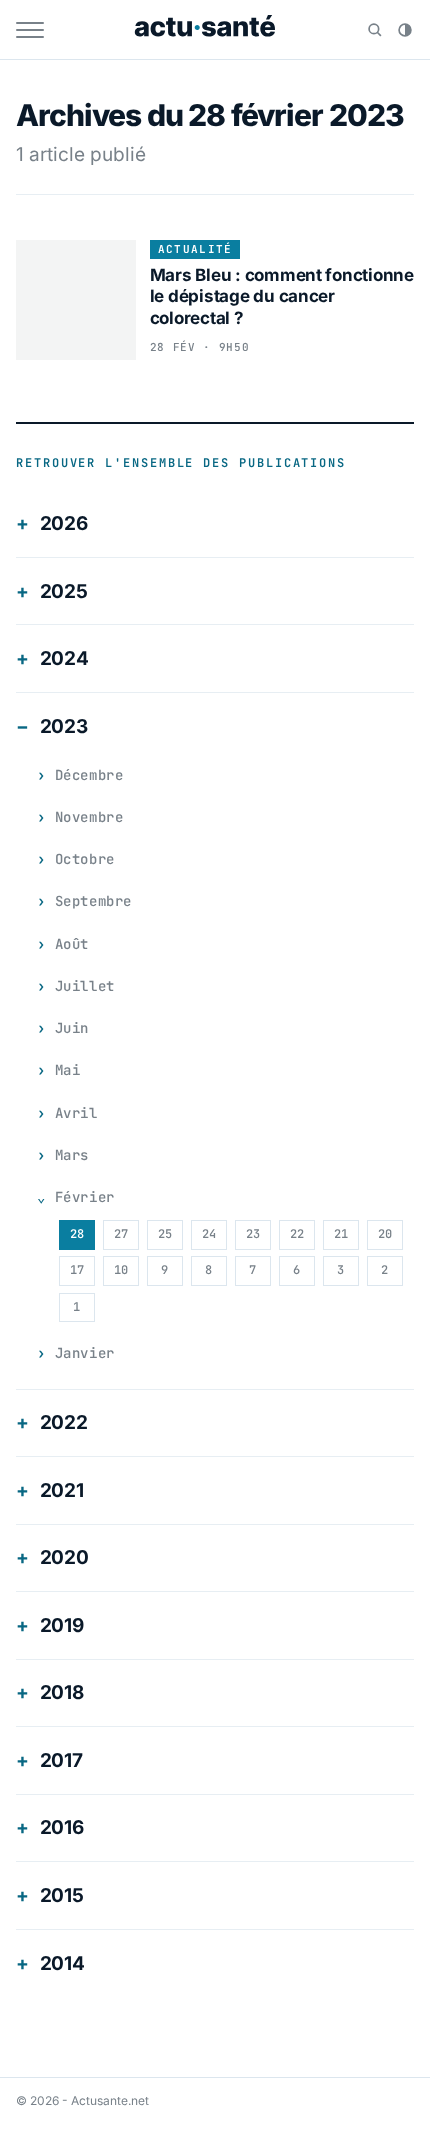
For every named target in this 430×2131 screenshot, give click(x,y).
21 (341, 1234)
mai (68, 1070)
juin (72, 1028)
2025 (64, 591)
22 (297, 1234)
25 (165, 1234)
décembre (89, 775)
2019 (62, 1625)
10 (121, 1270)
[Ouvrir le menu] (30, 30)
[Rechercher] (375, 30)
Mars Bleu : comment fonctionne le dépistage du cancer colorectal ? (282, 296)
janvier (85, 1353)
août (72, 944)
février (85, 1197)
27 (121, 1234)
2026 (64, 523)
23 (253, 1234)
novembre (89, 817)
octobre (85, 859)
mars (72, 1155)
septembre (93, 901)
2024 (64, 658)
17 (77, 1270)
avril (76, 1113)
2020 (64, 1557)
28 (77, 1234)
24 (209, 1234)
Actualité (195, 249)
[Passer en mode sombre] (405, 30)
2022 (64, 1422)
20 (385, 1234)
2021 (62, 1490)
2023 (64, 726)
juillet (85, 986)
